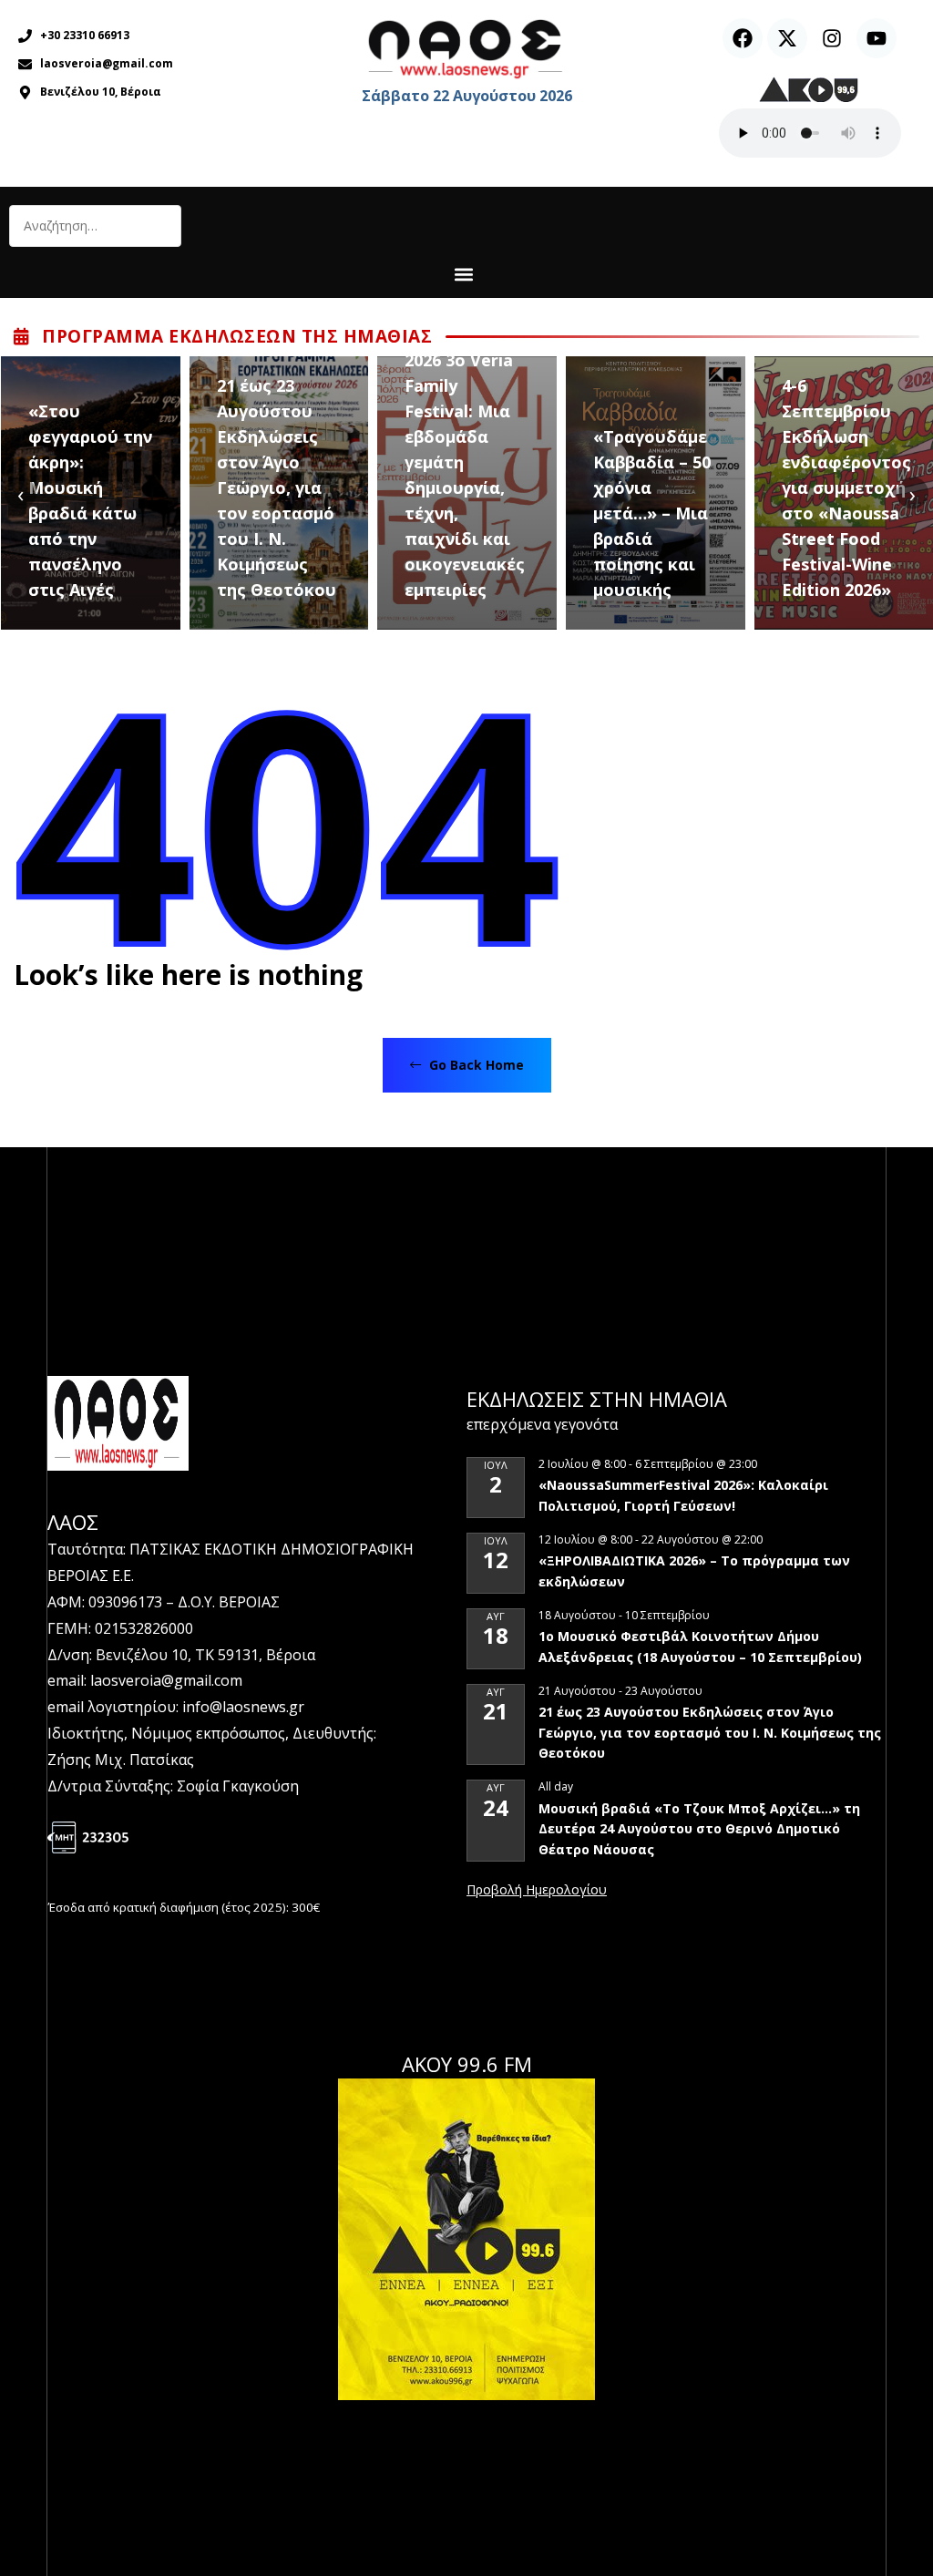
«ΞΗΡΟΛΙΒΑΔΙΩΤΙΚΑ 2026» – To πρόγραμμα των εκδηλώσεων (694, 1571)
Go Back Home (475, 1065)
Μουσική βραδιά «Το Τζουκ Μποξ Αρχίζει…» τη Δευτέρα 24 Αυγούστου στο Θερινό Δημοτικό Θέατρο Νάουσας (699, 1829)
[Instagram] (832, 38)
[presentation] (21, 493)
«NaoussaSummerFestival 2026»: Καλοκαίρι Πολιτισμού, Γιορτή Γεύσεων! (683, 1495)
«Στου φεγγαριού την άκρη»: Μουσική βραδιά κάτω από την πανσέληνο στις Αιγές (90, 500)
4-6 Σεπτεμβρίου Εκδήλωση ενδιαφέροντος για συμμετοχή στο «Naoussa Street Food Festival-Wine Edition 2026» (846, 487)
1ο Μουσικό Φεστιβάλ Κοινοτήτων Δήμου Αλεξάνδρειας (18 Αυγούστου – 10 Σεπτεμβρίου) (700, 1647)
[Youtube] (877, 38)
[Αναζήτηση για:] (95, 226)
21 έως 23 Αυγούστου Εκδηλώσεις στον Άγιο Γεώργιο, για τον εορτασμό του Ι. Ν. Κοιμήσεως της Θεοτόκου (277, 487)
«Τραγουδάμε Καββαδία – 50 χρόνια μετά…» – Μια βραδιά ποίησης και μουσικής (652, 513)
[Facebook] (743, 38)
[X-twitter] (787, 38)
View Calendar (537, 1891)
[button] (464, 274)
